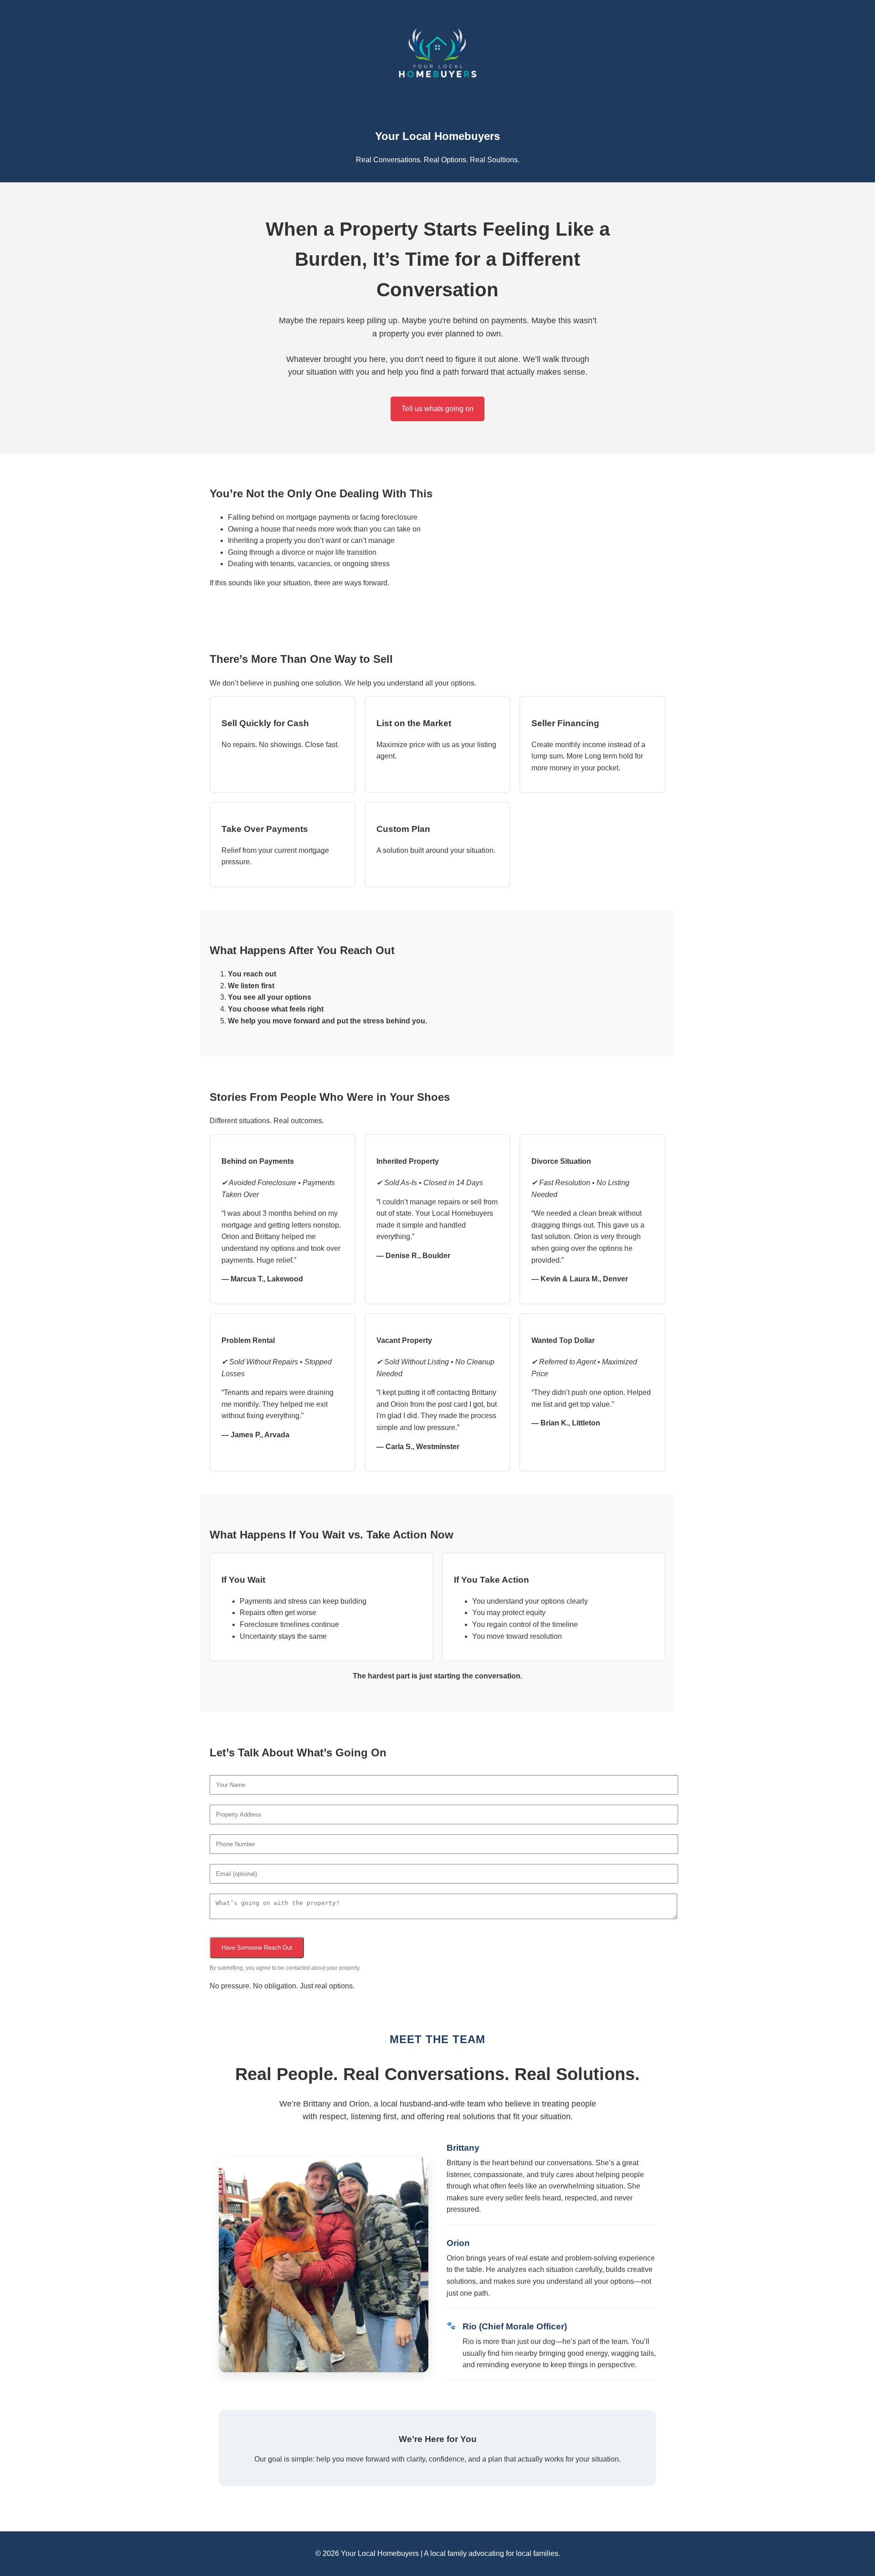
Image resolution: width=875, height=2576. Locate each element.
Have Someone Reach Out (257, 1948)
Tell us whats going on (437, 409)
